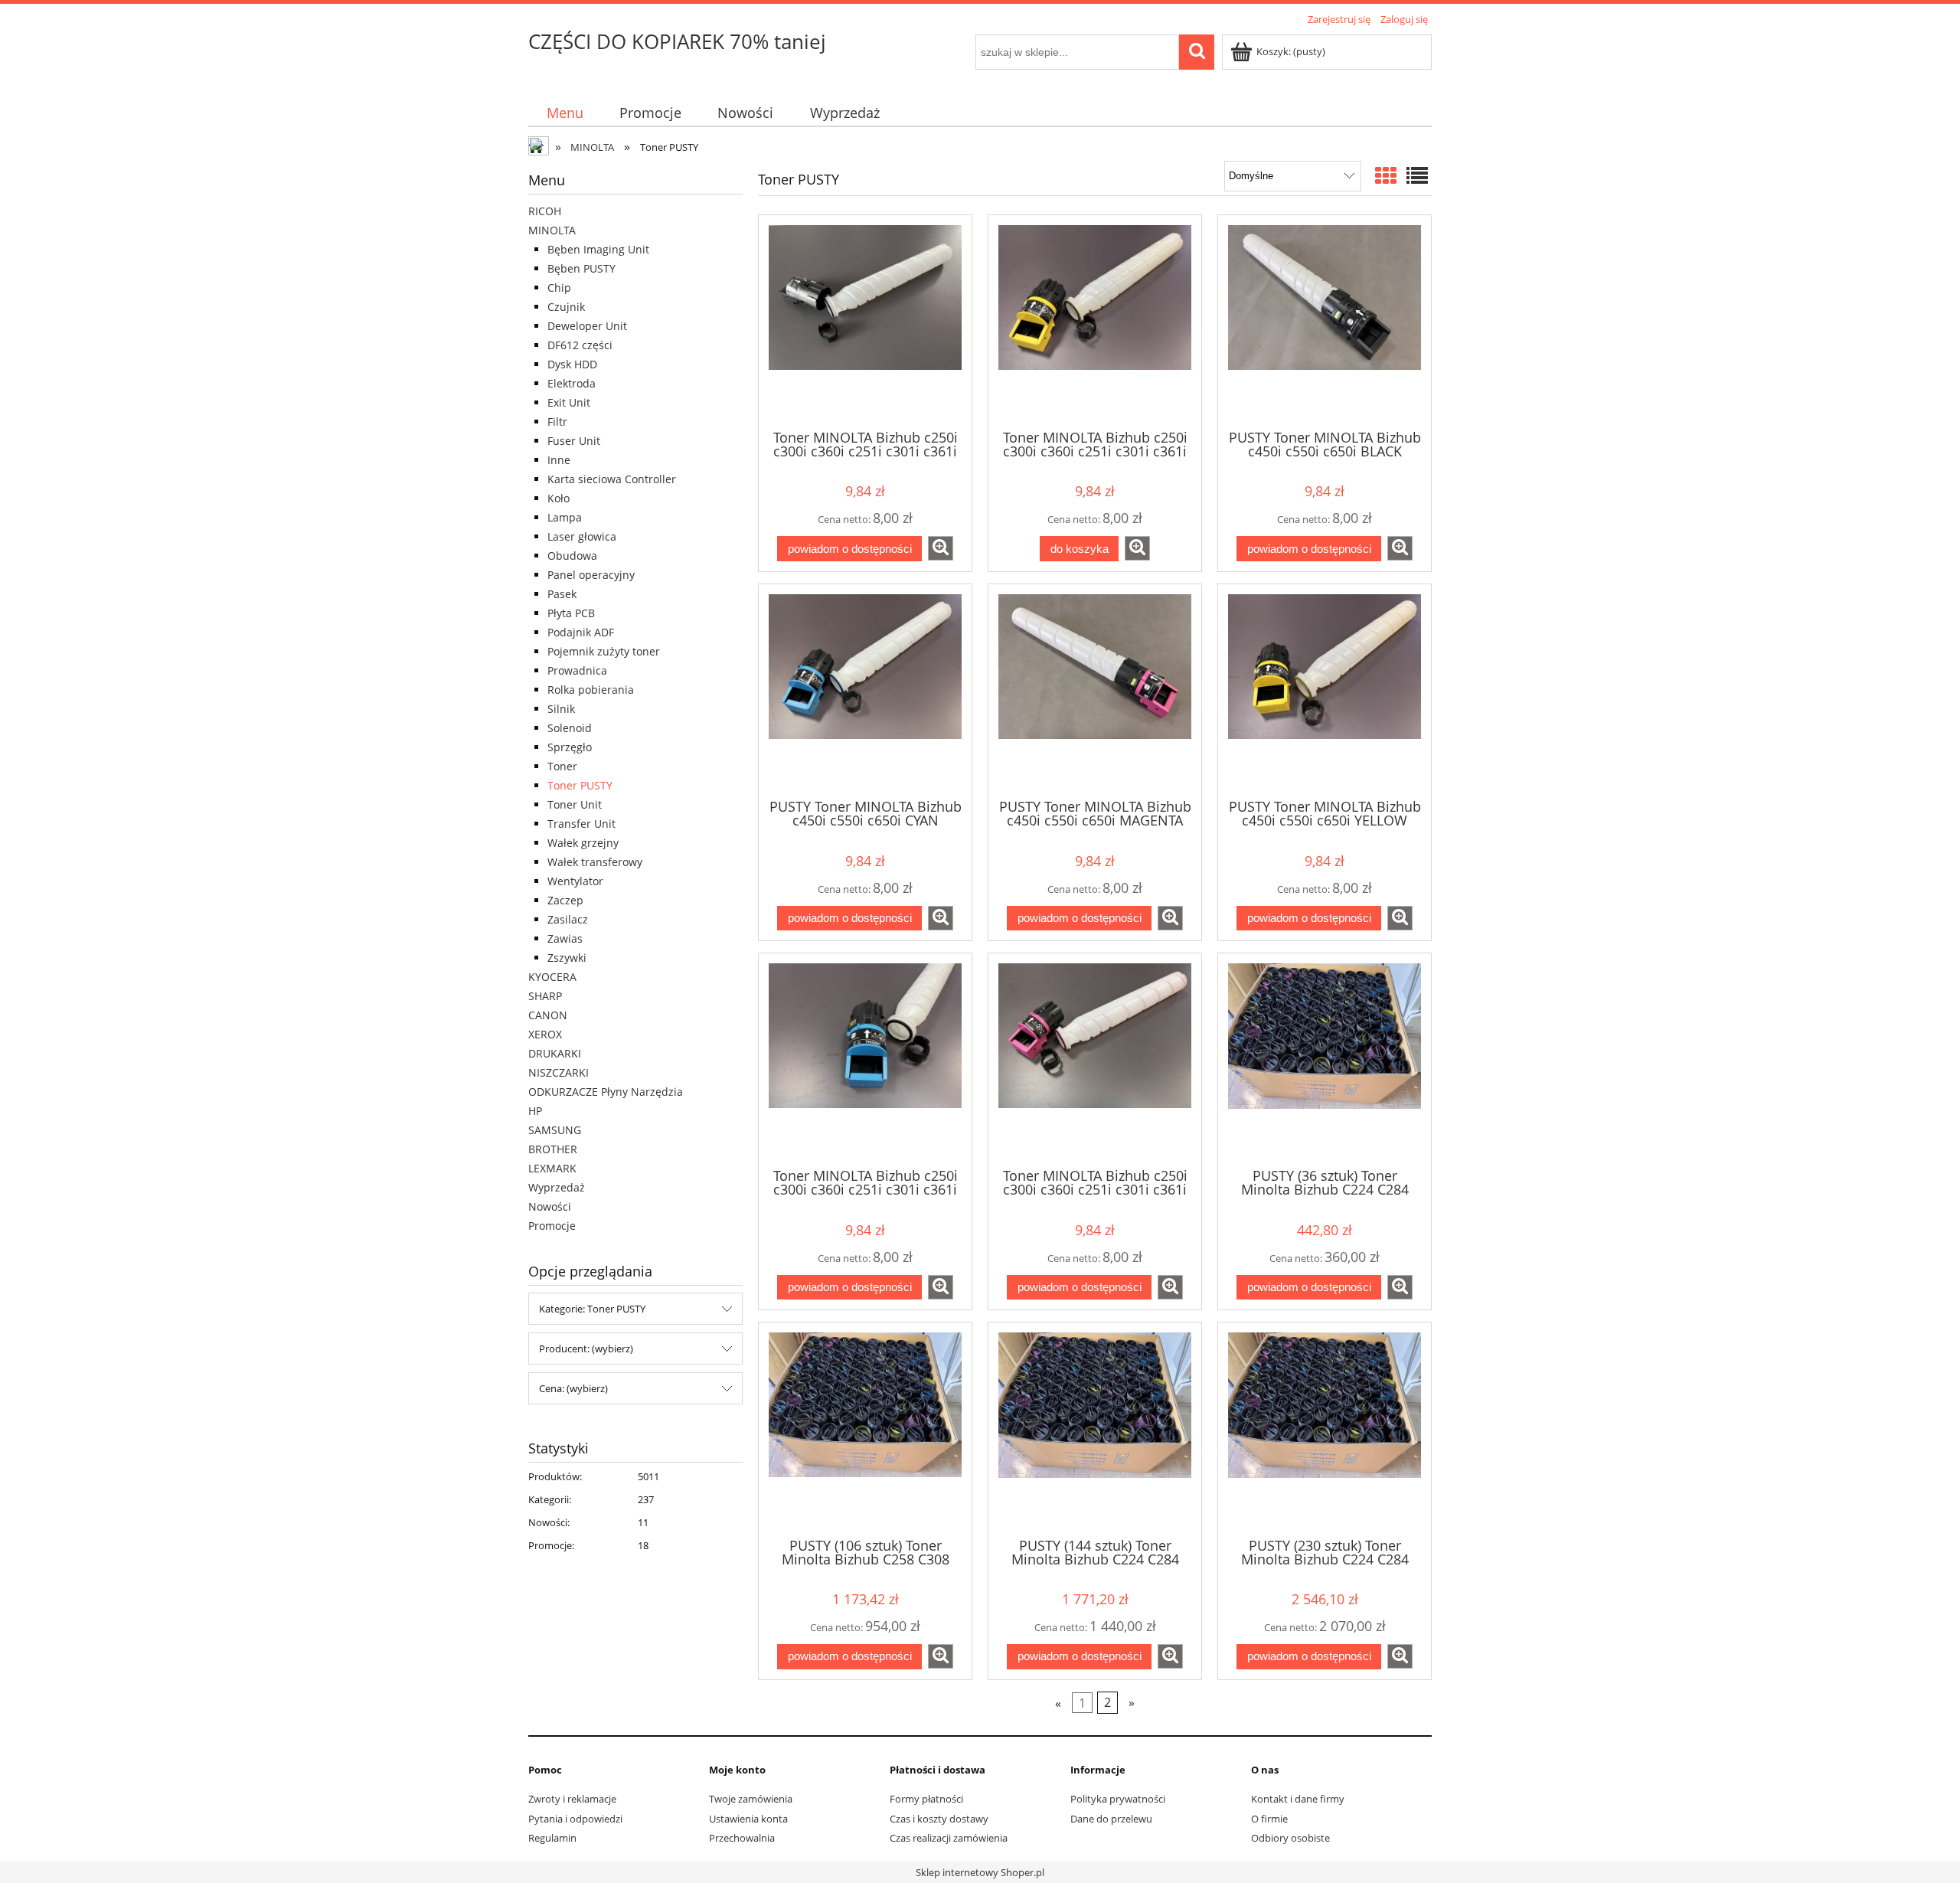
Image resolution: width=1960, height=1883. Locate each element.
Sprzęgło (570, 747)
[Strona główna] (540, 148)
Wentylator (575, 881)
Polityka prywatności (1118, 1799)
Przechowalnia (742, 1838)
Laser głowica (582, 536)
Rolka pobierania (591, 690)
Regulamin (552, 1838)
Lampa (565, 517)
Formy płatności (926, 1799)
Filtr (557, 422)
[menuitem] (565, 113)
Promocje (552, 1226)
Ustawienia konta (748, 1819)
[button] (941, 548)
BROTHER (553, 1149)
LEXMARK (552, 1168)
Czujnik (566, 307)
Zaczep (565, 900)
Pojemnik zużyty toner (604, 651)
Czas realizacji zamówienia (949, 1838)
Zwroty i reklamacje (572, 1799)
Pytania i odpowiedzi (575, 1819)
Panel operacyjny (591, 575)
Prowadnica (577, 670)
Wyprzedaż (557, 1187)
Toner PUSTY (580, 785)
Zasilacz (568, 919)
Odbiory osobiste (1290, 1838)
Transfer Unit (581, 824)
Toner (562, 766)
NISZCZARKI (559, 1072)
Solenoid (570, 728)
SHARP (545, 996)
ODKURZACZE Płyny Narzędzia (606, 1092)
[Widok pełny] (1417, 175)
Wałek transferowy (595, 862)
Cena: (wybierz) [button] (573, 1388)
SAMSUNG (555, 1130)
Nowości (550, 1206)
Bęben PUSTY (581, 268)
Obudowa (572, 556)
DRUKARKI (555, 1053)
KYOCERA (552, 977)
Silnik (561, 709)
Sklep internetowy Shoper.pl (980, 1872)
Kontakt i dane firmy (1298, 1799)
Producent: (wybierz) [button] (586, 1349)
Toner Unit (575, 804)
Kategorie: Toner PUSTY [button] (592, 1309)
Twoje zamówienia (751, 1799)
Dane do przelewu (1111, 1819)
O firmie (1269, 1819)
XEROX (545, 1034)
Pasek (562, 594)
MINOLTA (552, 230)
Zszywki (567, 958)
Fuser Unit (574, 441)
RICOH (545, 211)
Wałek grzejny (583, 843)
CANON (548, 1015)
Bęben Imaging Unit (598, 249)
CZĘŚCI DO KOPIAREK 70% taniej (677, 41)
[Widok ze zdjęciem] (1386, 175)
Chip (559, 288)
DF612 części (580, 345)
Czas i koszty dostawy (939, 1819)
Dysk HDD (572, 364)
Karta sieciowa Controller (612, 479)
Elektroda (572, 383)
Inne (559, 460)
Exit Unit (569, 402)
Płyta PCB (571, 613)
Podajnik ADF (581, 632)
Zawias (565, 938)
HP (535, 1111)
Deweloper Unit (587, 326)
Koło (559, 498)
